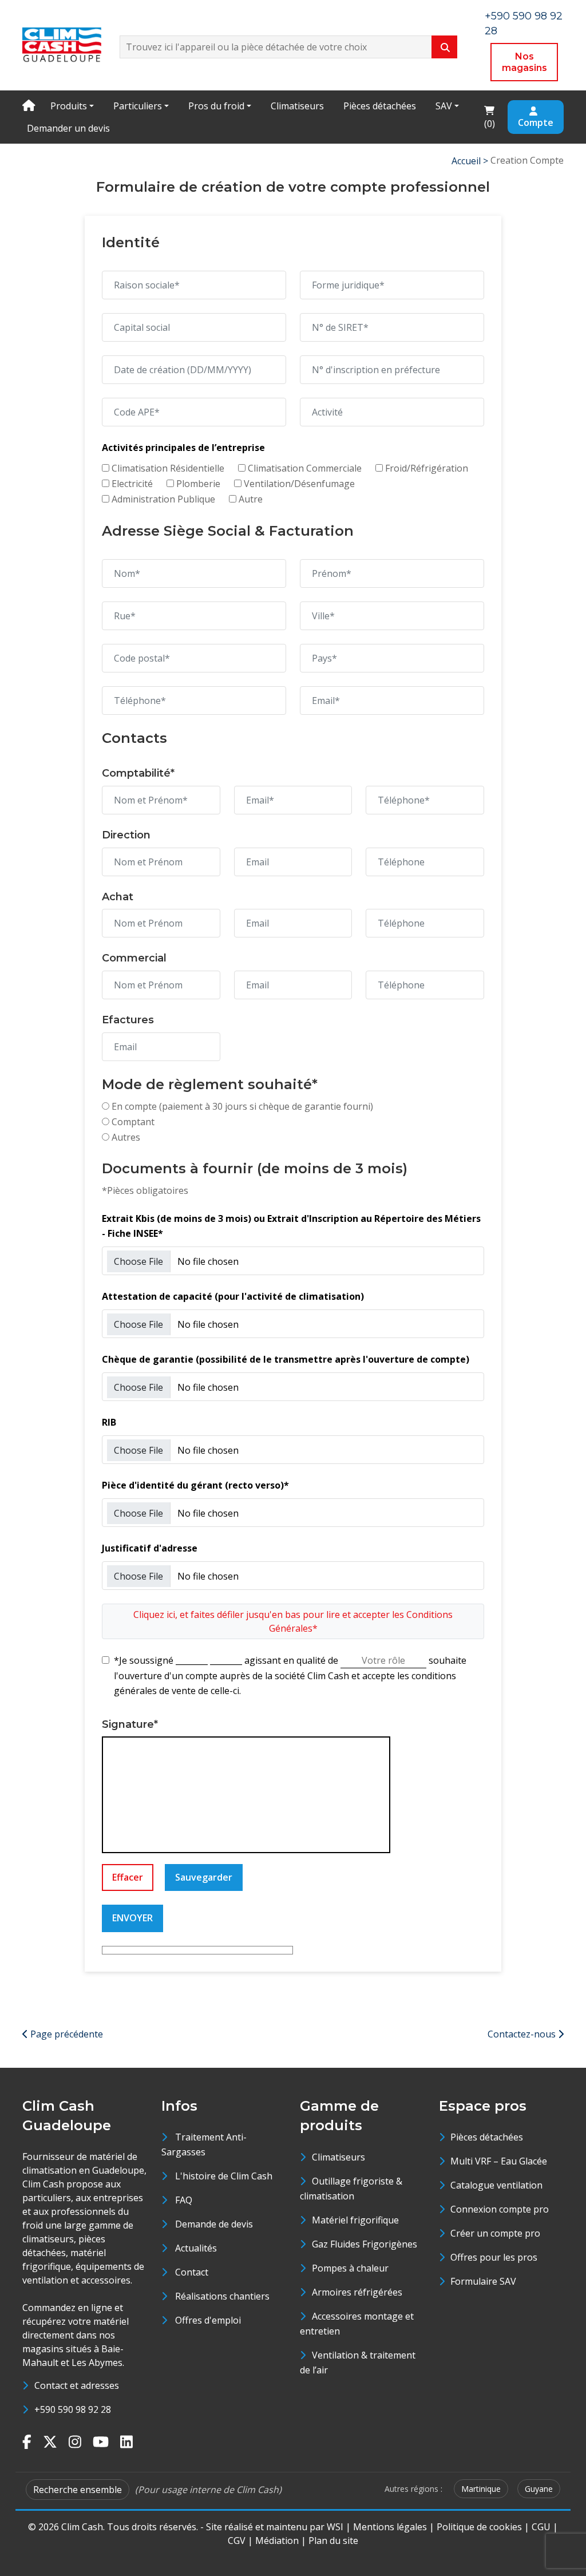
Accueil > (471, 161)
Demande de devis (214, 2224)
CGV (237, 2541)
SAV (444, 106)
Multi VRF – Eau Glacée (499, 2161)
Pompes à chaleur (350, 2268)
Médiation (277, 2541)
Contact (192, 2272)
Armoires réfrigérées (357, 2292)
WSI (335, 2527)
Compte (536, 122)
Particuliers (138, 106)
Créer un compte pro (495, 2233)
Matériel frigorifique (355, 2220)
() (493, 116)
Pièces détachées (380, 106)
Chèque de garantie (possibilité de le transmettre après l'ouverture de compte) (286, 1359)
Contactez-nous (523, 2034)
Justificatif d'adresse (150, 1548)
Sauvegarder (204, 1877)
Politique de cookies (479, 2527)
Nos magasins (524, 62)
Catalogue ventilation (496, 2185)
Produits (69, 106)
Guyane (539, 2489)
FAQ (184, 2200)
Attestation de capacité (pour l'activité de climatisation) (233, 1296)
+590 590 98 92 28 (73, 2409)
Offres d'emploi (208, 2320)
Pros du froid (216, 106)
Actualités (196, 2248)
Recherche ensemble (78, 2490)
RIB (109, 1422)
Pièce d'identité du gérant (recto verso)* (195, 1485)
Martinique (481, 2489)
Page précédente (66, 2034)
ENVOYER (132, 1918)
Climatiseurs (297, 106)
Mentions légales (390, 2527)
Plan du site (333, 2541)
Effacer (128, 1877)
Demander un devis (68, 128)
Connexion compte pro (500, 2209)
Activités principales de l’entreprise (183, 448)
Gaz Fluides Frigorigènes (365, 2244)
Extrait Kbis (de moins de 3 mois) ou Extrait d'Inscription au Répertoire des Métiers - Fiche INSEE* (291, 1226)
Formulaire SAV (483, 2281)
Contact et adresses (77, 2385)
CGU (541, 2527)
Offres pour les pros (494, 2257)
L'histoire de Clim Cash (224, 2176)
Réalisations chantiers (222, 2296)
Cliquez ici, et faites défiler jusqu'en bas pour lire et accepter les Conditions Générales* (293, 1621)
